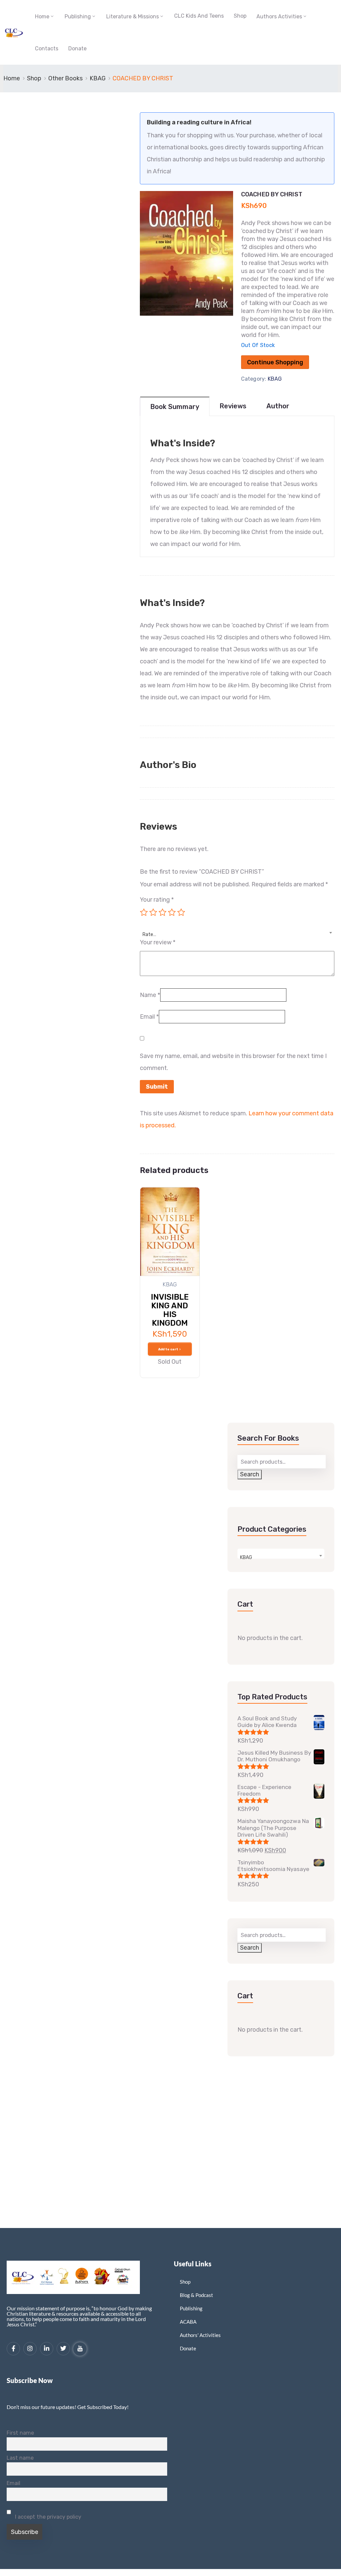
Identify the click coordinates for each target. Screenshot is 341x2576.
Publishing (78, 16)
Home (42, 16)
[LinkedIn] (47, 2349)
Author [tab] (278, 406)
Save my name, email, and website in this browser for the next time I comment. (233, 1062)
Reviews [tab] (233, 406)
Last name (20, 2458)
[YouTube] (80, 2349)
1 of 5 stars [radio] (144, 912)
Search (250, 1474)
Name (150, 995)
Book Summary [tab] (175, 407)
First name (20, 2433)
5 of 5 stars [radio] (181, 912)
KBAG (98, 78)
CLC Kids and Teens (199, 16)
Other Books (65, 78)
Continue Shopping (275, 362)
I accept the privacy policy (47, 2517)
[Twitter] (63, 2349)
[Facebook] (13, 2349)
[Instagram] (30, 2349)
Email (149, 1017)
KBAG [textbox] (246, 1557)
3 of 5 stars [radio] (163, 912)
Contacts (47, 48)
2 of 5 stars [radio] (153, 912)
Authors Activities (279, 16)
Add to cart (168, 1349)
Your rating (157, 900)
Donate (77, 48)
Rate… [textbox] (149, 934)
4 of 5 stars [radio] (172, 912)
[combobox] (237, 931)
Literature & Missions (133, 16)
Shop (240, 16)
